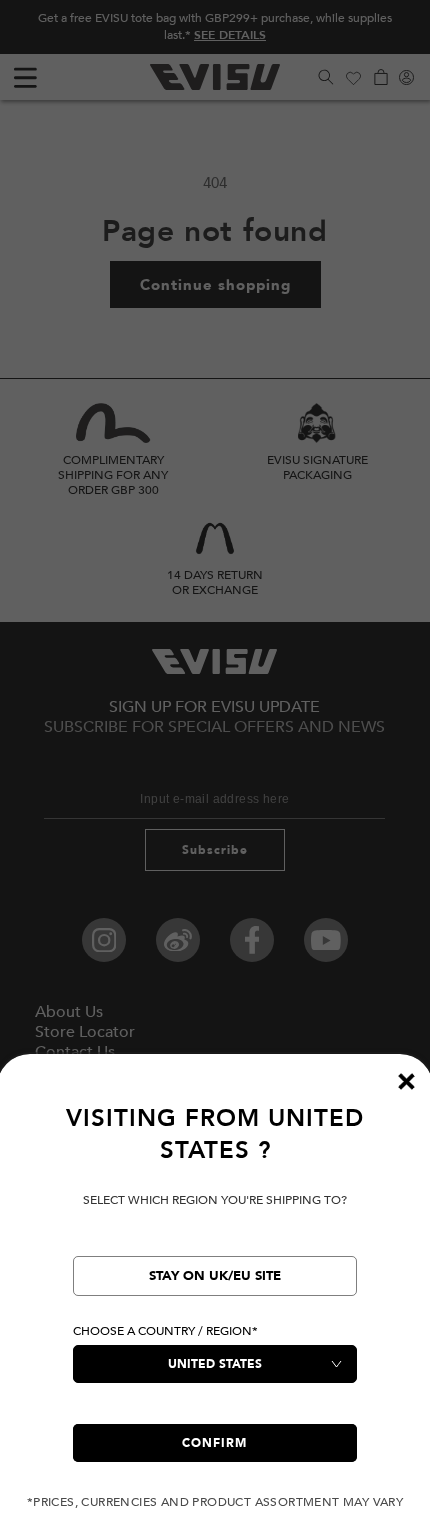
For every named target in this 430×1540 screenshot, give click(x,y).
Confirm (214, 1443)
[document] (215, 1306)
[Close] (406, 1081)
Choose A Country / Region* (165, 1331)
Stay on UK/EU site (215, 1276)
